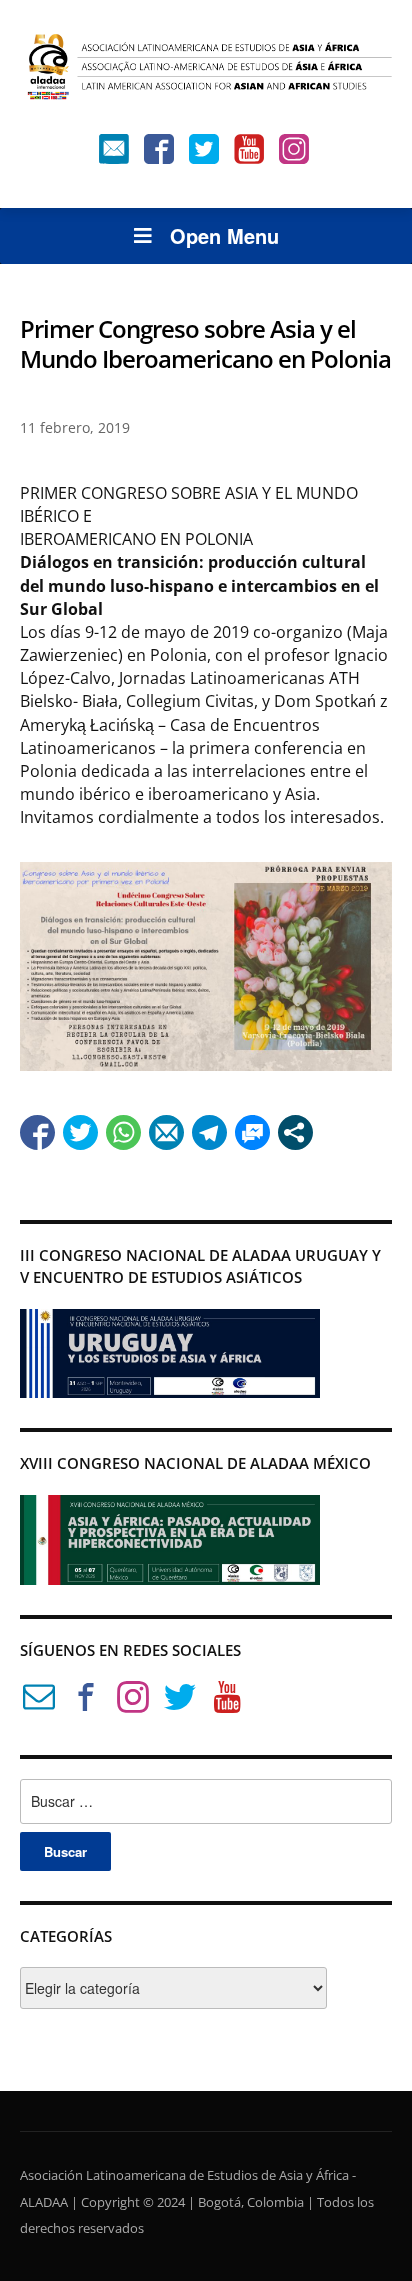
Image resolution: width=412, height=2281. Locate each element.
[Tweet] (80, 1132)
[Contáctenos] (114, 153)
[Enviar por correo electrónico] (166, 1132)
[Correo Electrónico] (39, 1700)
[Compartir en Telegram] (209, 1132)
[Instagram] (294, 153)
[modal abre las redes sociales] (295, 1132)
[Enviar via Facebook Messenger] (252, 1132)
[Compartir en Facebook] (37, 1132)
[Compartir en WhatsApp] (123, 1132)
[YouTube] (249, 153)
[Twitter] (204, 153)
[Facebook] (159, 153)
